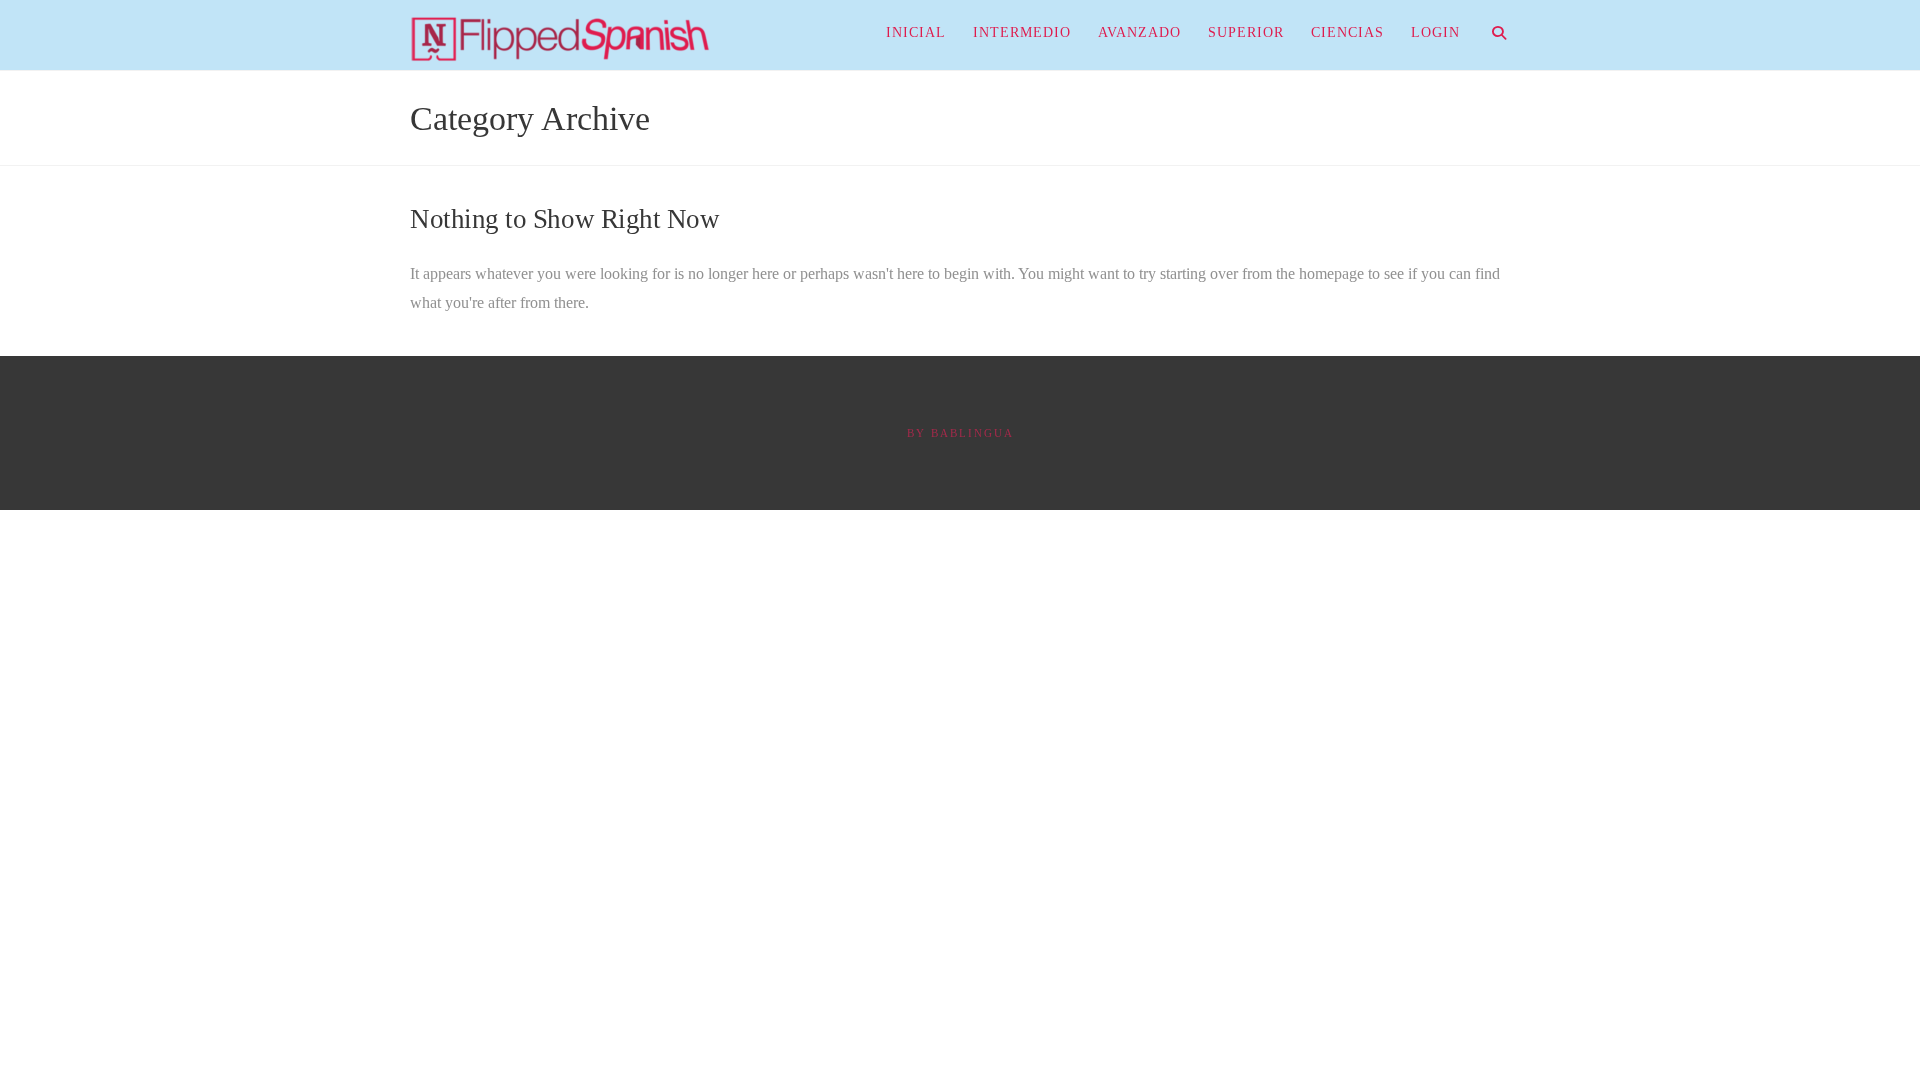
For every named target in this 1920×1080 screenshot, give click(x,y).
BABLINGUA (972, 433)
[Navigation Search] (1491, 35)
